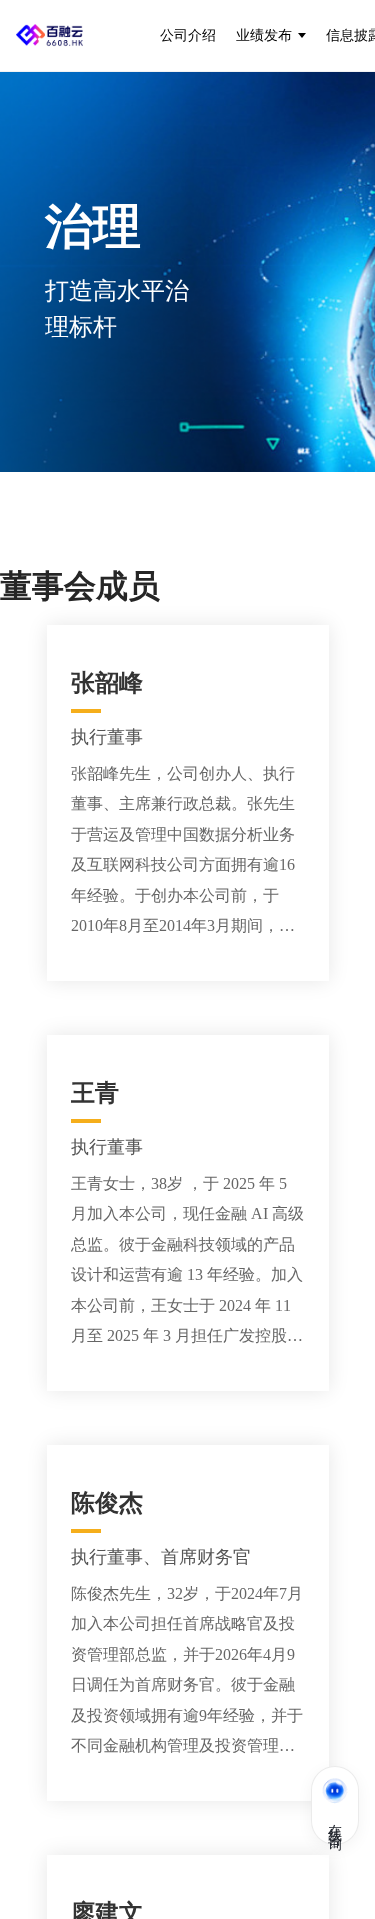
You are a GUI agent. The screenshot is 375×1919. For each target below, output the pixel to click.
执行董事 (107, 736)
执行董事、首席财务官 (161, 1556)
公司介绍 (188, 34)
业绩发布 (264, 34)
